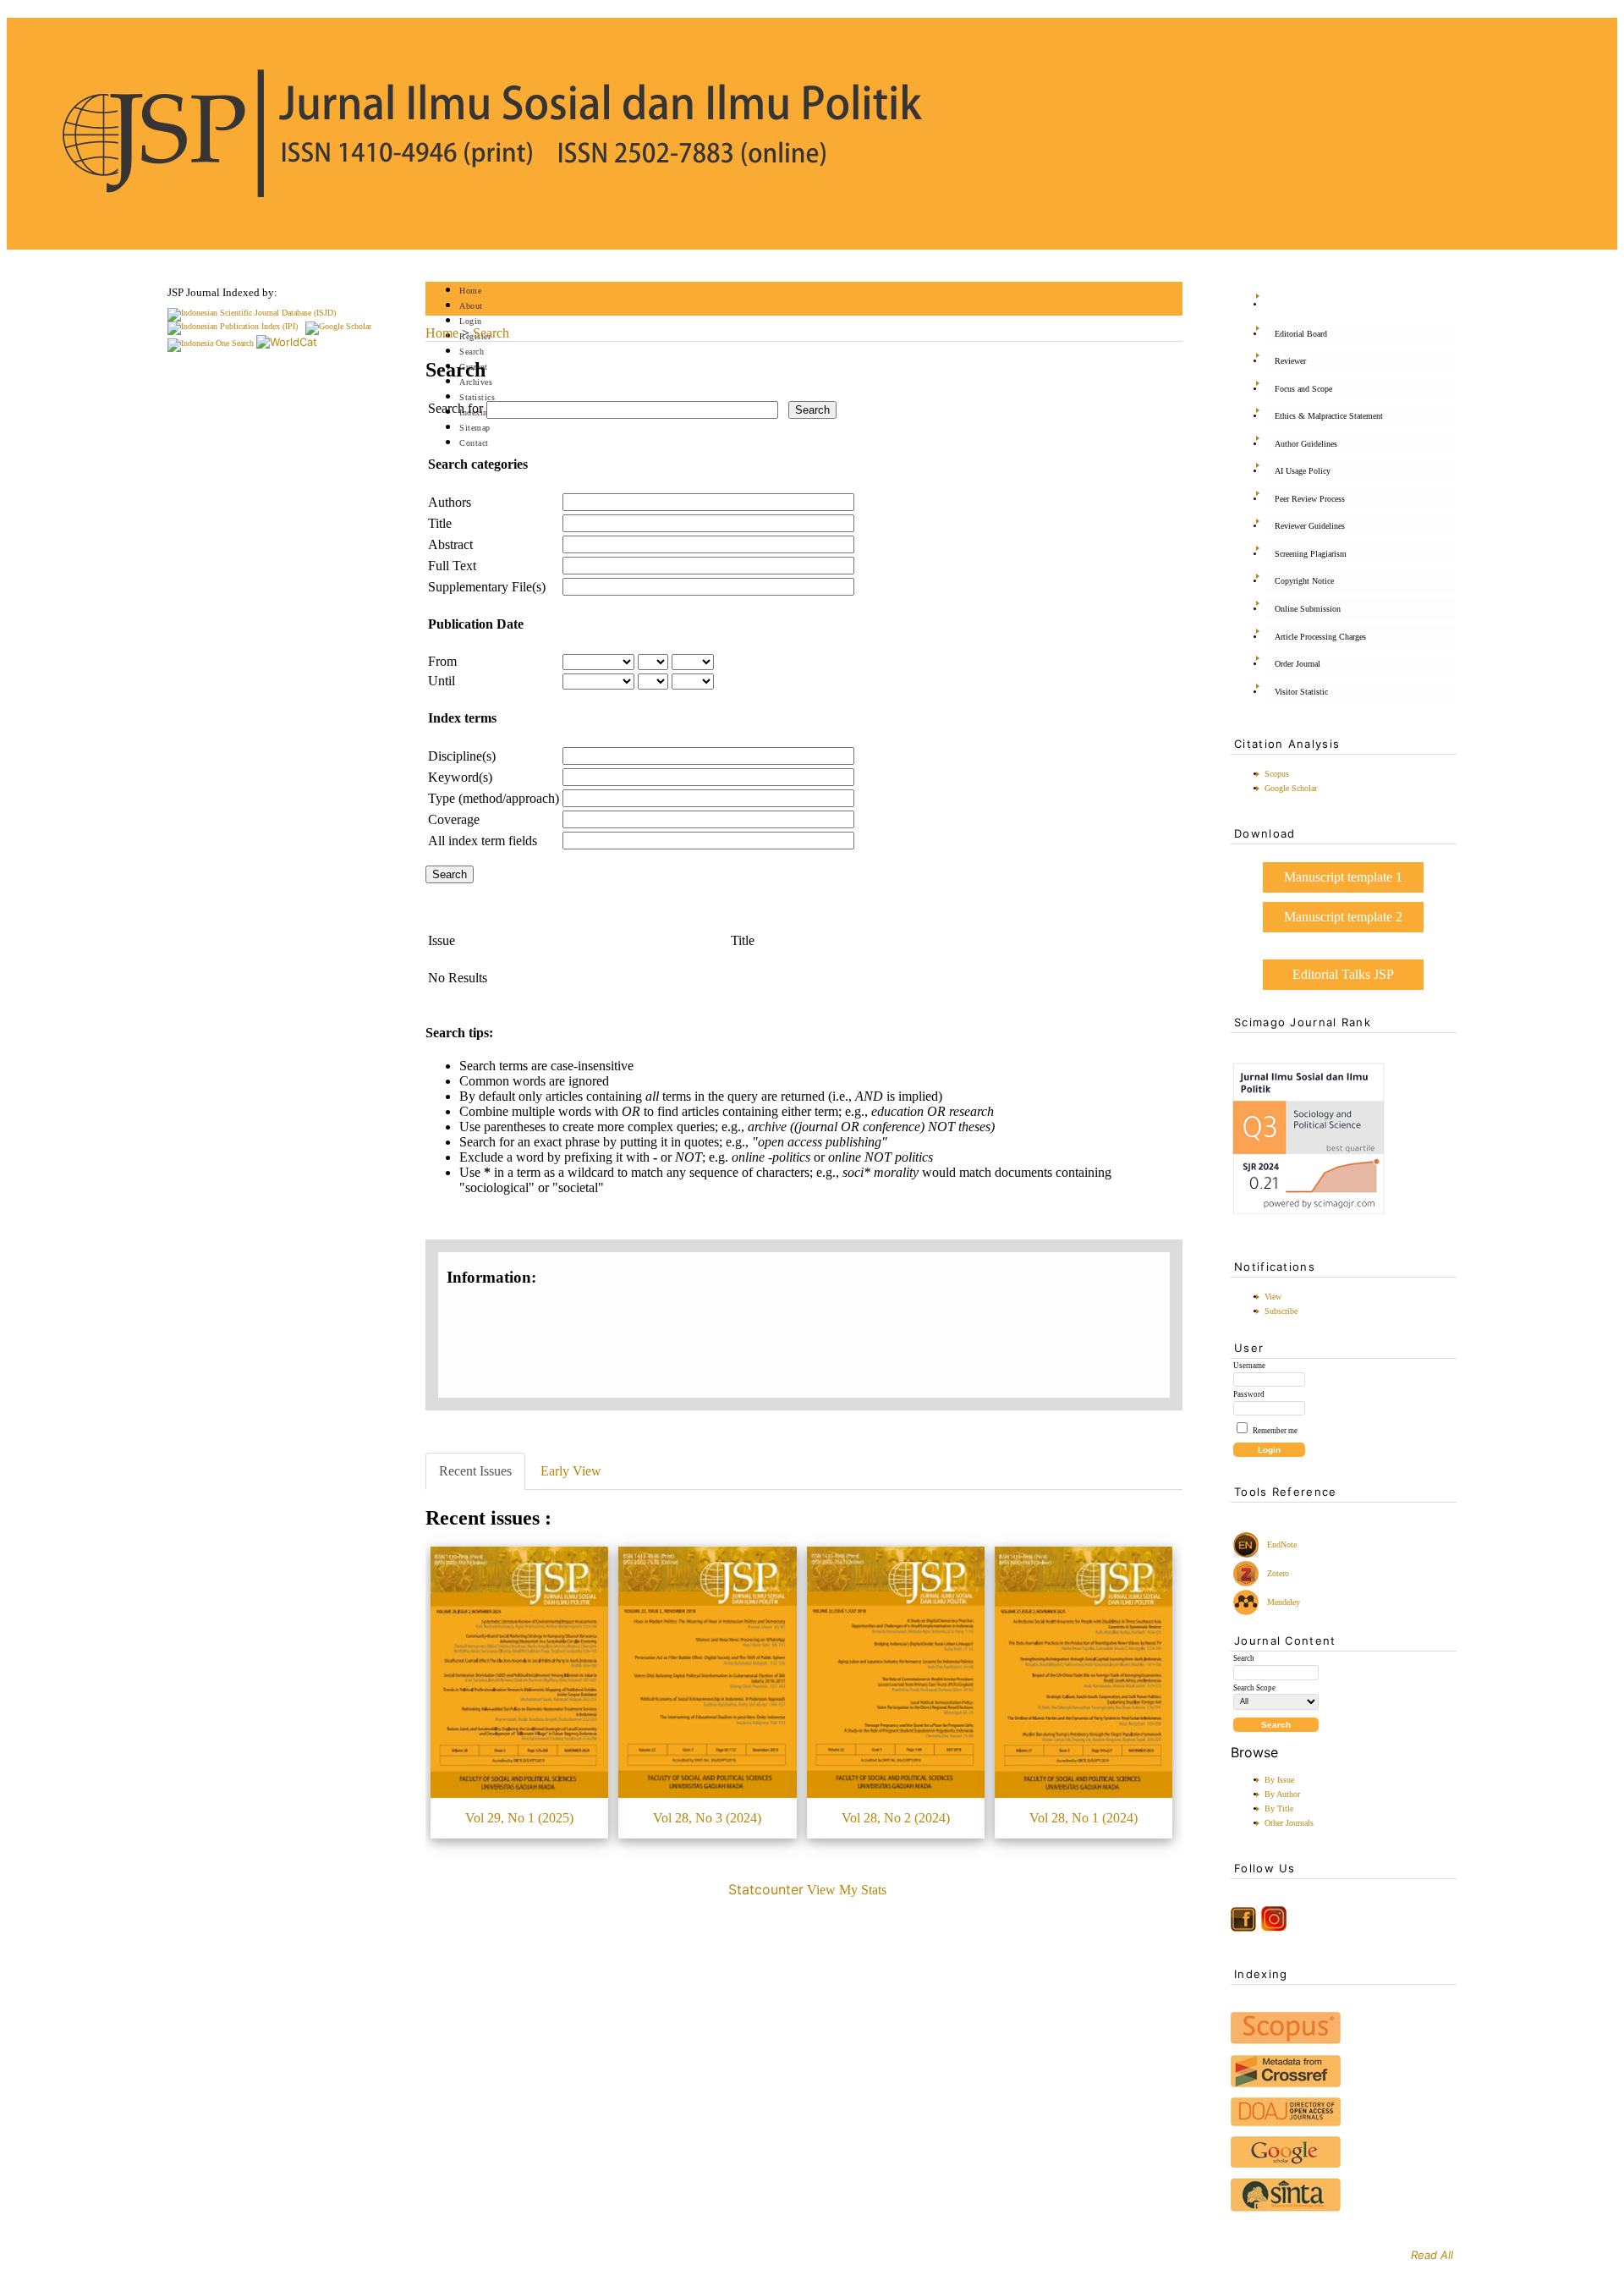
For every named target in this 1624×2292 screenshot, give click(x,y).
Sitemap (475, 428)
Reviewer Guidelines (1310, 526)
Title (440, 523)
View (1273, 1297)
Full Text (452, 566)
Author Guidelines (1306, 444)
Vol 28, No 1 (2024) (1084, 1818)
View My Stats (847, 1890)
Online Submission (1308, 609)
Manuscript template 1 (1343, 877)
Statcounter (766, 1889)
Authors (450, 502)
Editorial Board (1301, 334)
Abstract (450, 544)
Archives (476, 382)
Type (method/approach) (494, 798)
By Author (1282, 1794)
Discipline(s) (462, 756)
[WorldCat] (287, 342)
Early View (571, 1471)
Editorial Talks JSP (1343, 974)
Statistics (477, 397)
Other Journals (1289, 1823)
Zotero (1278, 1573)
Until (442, 681)
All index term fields (483, 841)
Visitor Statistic (1301, 692)
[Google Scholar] (338, 326)
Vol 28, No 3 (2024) (707, 1818)
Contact (474, 443)
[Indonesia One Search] (211, 343)
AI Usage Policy (1303, 471)
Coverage (454, 819)
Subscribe (1281, 1311)
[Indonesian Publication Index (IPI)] (233, 326)
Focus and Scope (1303, 389)
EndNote (1281, 1544)
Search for (455, 408)
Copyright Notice (1304, 581)
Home (470, 291)
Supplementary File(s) (487, 587)
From (442, 661)
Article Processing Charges (1320, 637)
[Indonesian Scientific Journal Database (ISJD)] (252, 313)
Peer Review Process (1310, 499)
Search (472, 352)
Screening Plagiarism (1311, 554)
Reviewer (1290, 361)
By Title (1279, 1808)
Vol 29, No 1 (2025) (519, 1818)
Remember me (1275, 1431)
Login (471, 321)
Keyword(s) (460, 777)
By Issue (1279, 1780)
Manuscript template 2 (1343, 917)
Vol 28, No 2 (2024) (896, 1818)
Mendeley (1281, 1602)
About (471, 306)
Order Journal (1298, 664)
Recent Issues (475, 1471)
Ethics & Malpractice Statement (1329, 416)
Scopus (1277, 774)
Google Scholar (1291, 788)
